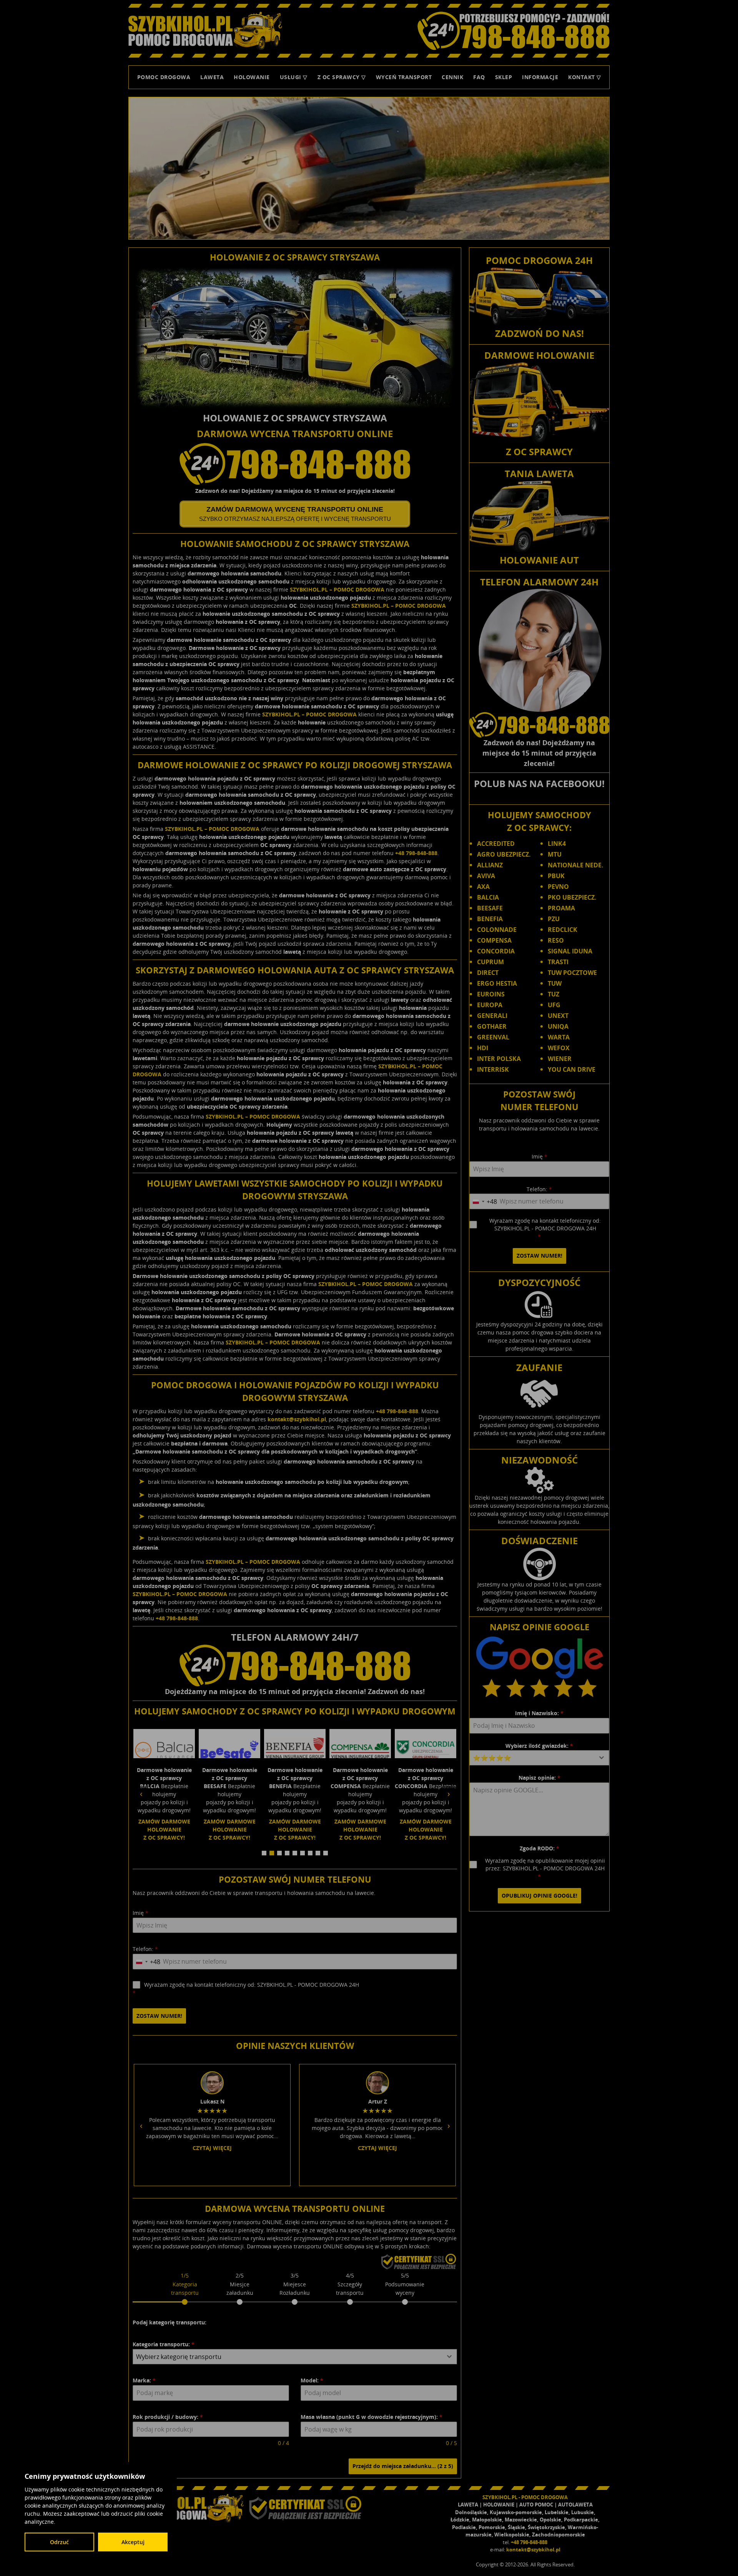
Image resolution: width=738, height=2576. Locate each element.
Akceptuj (133, 2542)
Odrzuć (59, 2542)
